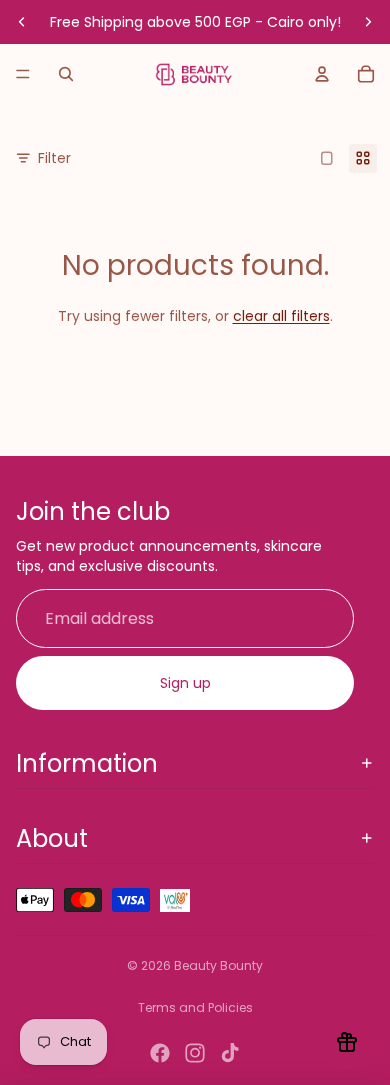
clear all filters (281, 316)
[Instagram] (195, 1053)
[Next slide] (368, 22)
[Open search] (66, 74)
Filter (54, 158)
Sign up (185, 683)
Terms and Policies (195, 1007)
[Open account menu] (322, 74)
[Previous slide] (22, 22)
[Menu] (23, 74)
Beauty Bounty (218, 965)
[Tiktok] (230, 1053)
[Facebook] (160, 1053)
